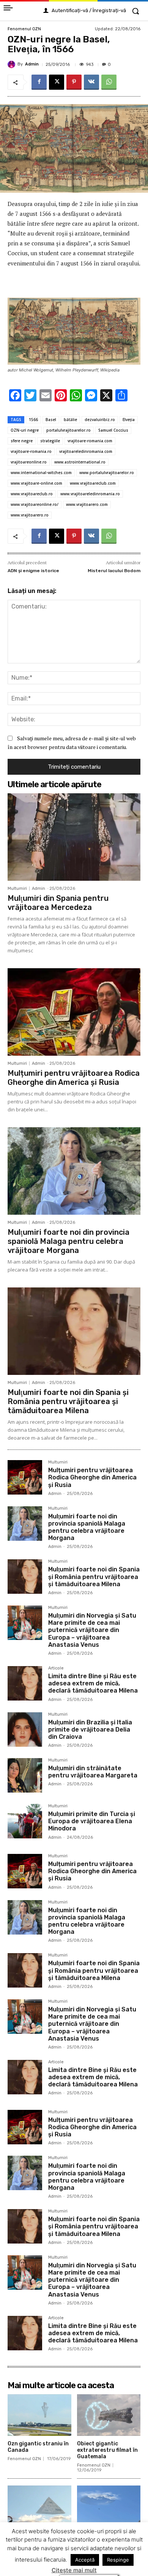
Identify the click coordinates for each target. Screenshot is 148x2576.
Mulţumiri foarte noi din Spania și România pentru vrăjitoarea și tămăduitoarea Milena (68, 1401)
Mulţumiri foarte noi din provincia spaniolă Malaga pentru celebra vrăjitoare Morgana (68, 1241)
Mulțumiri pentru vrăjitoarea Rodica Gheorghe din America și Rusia (74, 1078)
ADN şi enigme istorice (33, 571)
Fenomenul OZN (24, 29)
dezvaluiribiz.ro (100, 420)
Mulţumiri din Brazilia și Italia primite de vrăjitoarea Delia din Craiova (90, 1730)
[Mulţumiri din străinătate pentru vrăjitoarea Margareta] (25, 1775)
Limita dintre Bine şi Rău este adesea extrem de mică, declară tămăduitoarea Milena (93, 1683)
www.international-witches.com (41, 473)
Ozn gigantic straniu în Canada (38, 2447)
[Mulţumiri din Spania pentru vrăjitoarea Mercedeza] (74, 837)
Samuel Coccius (113, 430)
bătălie (70, 420)
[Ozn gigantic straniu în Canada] (39, 2415)
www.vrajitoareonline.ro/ (35, 504)
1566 (33, 420)
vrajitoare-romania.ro (31, 451)
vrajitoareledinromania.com (86, 451)
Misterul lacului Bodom (114, 571)
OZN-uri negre (25, 430)
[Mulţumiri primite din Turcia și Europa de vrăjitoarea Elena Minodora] (25, 1821)
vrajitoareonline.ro (29, 462)
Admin (32, 64)
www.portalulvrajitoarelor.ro (107, 473)
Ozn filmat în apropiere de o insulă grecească (107, 2538)
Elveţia (129, 420)
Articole (56, 1668)
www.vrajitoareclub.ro (32, 494)
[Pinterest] (74, 82)
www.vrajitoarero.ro (30, 515)
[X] (57, 82)
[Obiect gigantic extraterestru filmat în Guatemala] (109, 2415)
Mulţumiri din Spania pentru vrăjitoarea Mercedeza (58, 903)
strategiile (50, 441)
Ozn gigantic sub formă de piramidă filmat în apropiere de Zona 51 (39, 2541)
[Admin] (13, 64)
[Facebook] (39, 82)
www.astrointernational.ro (80, 462)
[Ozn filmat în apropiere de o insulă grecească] (109, 2507)
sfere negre (22, 441)
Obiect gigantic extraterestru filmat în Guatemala (107, 2450)
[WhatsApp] (109, 82)
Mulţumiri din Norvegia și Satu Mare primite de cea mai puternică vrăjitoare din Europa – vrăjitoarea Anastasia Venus (92, 1630)
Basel (51, 420)
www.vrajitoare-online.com (36, 483)
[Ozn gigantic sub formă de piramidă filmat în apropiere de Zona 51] (39, 2507)
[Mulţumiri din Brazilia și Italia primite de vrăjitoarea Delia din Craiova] (25, 1730)
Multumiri (17, 889)
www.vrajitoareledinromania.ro (90, 494)
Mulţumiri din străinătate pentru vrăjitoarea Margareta (93, 1772)
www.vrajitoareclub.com (93, 483)
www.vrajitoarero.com (87, 504)
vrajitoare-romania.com (90, 441)
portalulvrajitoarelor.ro (68, 430)
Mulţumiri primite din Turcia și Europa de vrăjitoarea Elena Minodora (92, 1821)
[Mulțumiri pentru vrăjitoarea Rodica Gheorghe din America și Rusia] (74, 1012)
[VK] (91, 82)
